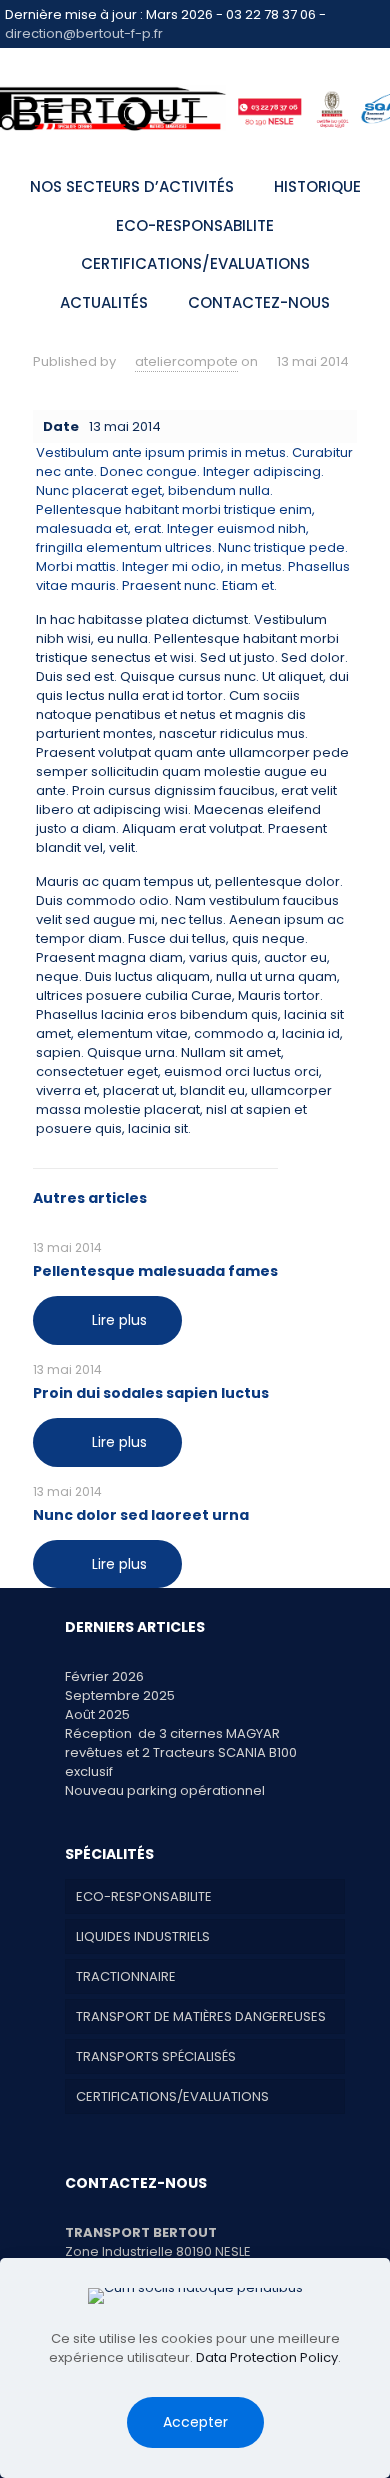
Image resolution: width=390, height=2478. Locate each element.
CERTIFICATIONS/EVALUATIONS (172, 2096)
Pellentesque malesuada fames (155, 1271)
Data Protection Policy (267, 2357)
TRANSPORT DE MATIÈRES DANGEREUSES (201, 2016)
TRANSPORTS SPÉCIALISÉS (156, 2056)
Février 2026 (104, 1676)
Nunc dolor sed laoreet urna (141, 1515)
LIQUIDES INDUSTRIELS (143, 1936)
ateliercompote (186, 361)
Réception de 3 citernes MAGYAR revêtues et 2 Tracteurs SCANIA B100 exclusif (181, 1752)
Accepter (195, 2422)
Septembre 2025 (120, 1695)
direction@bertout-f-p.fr (84, 33)
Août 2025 (97, 1714)
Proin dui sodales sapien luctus (151, 1393)
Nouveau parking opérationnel (165, 1790)
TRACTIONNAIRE (126, 1976)
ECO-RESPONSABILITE (144, 1896)
